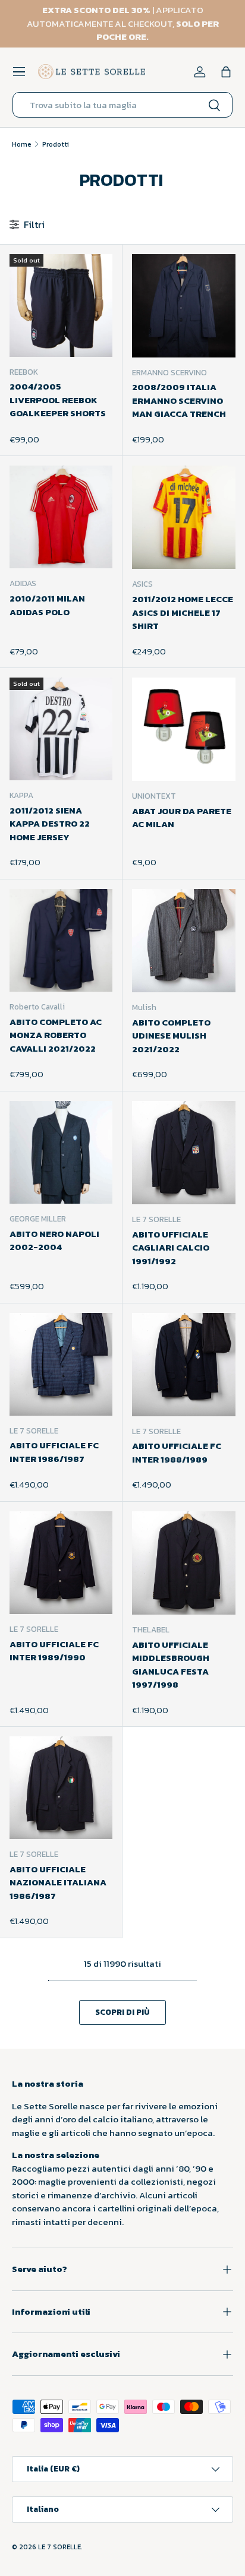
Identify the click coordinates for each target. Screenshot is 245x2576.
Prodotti (56, 144)
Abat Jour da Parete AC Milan (182, 818)
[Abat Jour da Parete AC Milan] (184, 729)
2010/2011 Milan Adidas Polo (47, 605)
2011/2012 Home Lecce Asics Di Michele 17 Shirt (183, 612)
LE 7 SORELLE (59, 2547)
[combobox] (122, 105)
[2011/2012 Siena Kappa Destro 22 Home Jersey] (61, 729)
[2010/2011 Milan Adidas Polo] (61, 517)
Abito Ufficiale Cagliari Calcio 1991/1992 (171, 1248)
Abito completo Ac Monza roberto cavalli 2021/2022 (56, 1035)
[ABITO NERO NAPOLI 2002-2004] (61, 1152)
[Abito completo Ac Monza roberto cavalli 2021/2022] (61, 940)
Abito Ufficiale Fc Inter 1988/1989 (177, 1452)
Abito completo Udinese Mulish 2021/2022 (171, 1036)
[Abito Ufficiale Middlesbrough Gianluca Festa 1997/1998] (184, 1563)
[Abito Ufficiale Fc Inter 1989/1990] (61, 1563)
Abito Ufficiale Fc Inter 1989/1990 (54, 1651)
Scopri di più (122, 2012)
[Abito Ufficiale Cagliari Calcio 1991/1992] (184, 1153)
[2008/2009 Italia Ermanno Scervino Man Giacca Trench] (184, 306)
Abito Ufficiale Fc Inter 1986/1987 (54, 1452)
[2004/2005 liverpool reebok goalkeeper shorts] (61, 306)
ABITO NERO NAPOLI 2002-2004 (54, 1240)
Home (22, 144)
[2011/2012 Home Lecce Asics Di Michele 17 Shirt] (184, 517)
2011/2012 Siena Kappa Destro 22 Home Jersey (50, 824)
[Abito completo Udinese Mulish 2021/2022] (184, 941)
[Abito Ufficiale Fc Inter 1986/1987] (61, 1364)
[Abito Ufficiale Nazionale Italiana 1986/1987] (61, 1788)
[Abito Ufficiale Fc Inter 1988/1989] (184, 1365)
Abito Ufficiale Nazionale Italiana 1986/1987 (58, 1882)
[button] (226, 72)
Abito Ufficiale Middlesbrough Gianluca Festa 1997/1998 (171, 1665)
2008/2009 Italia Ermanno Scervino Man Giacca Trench (179, 400)
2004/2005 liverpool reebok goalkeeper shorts (58, 400)
